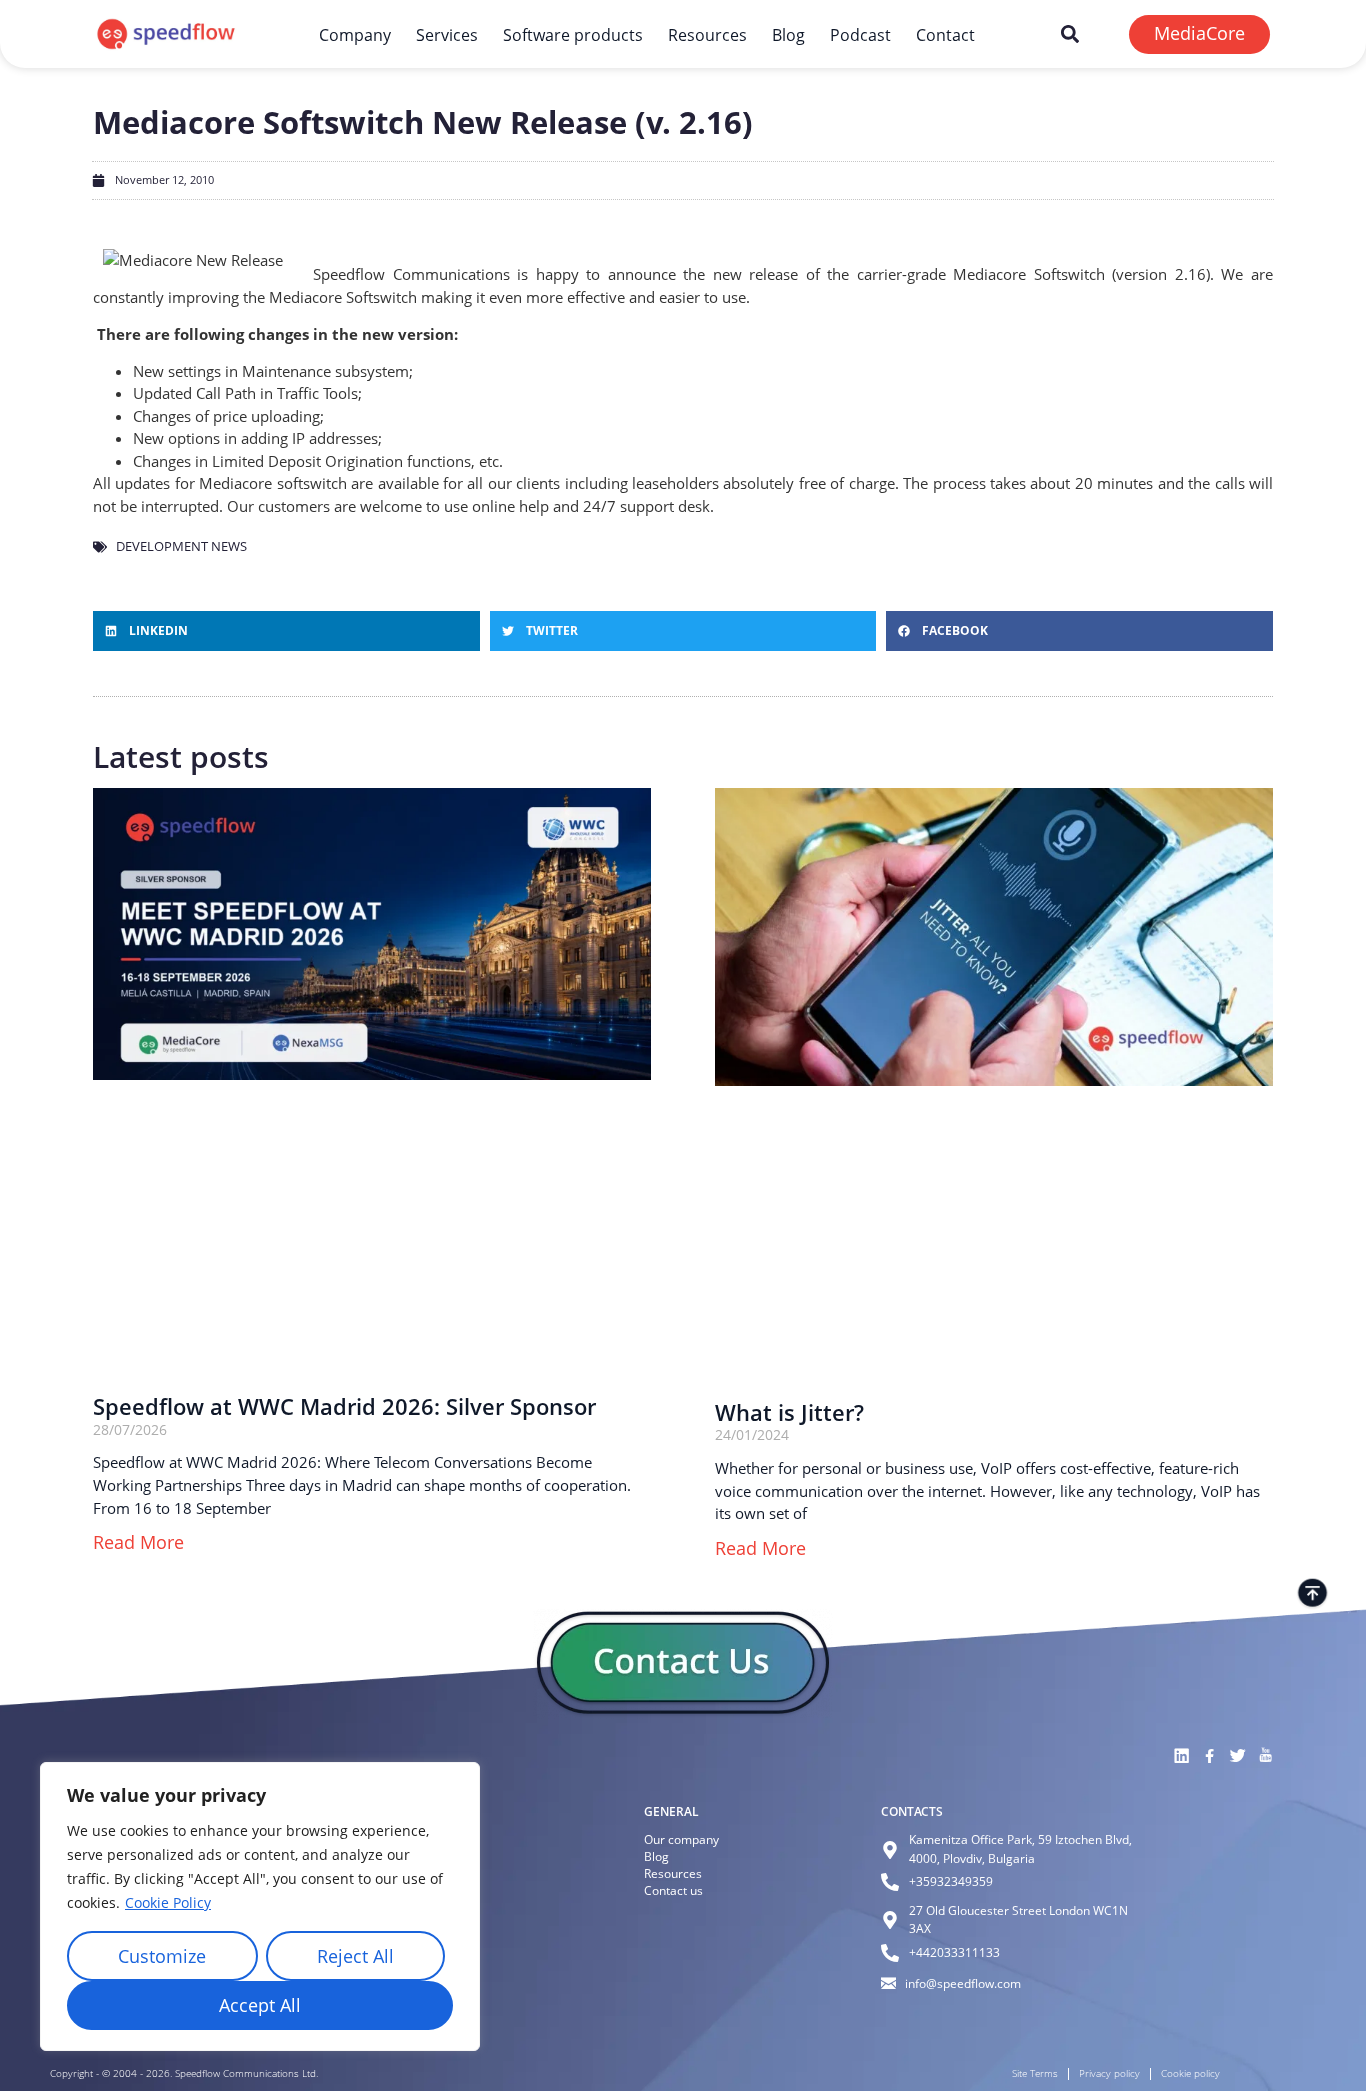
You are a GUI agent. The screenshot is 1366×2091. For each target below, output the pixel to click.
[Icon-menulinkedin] (1181, 1756)
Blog (788, 34)
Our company (681, 1839)
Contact (945, 34)
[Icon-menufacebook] (1209, 1756)
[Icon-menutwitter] (1237, 1756)
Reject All (355, 1956)
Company (355, 34)
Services (447, 34)
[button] (1070, 34)
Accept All (260, 2005)
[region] (260, 1906)
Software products (573, 34)
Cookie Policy (168, 1902)
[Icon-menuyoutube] (1265, 1756)
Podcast (860, 34)
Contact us (673, 1890)
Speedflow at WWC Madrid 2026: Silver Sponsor (344, 1406)
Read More (138, 1542)
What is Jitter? (789, 1412)
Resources (707, 34)
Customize (162, 1956)
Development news (181, 546)
